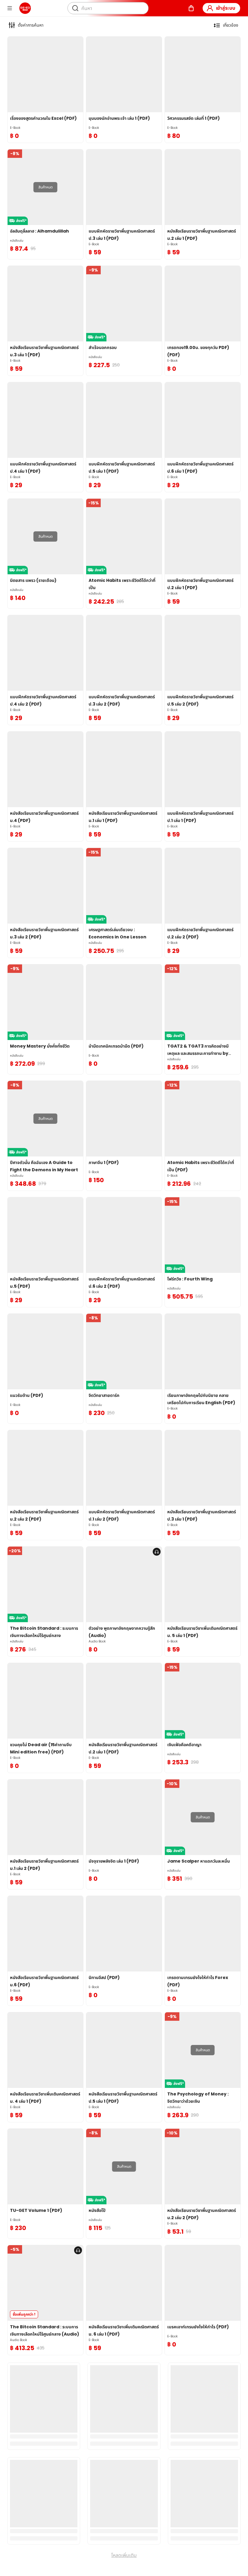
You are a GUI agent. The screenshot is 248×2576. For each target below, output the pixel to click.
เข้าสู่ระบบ (226, 8)
